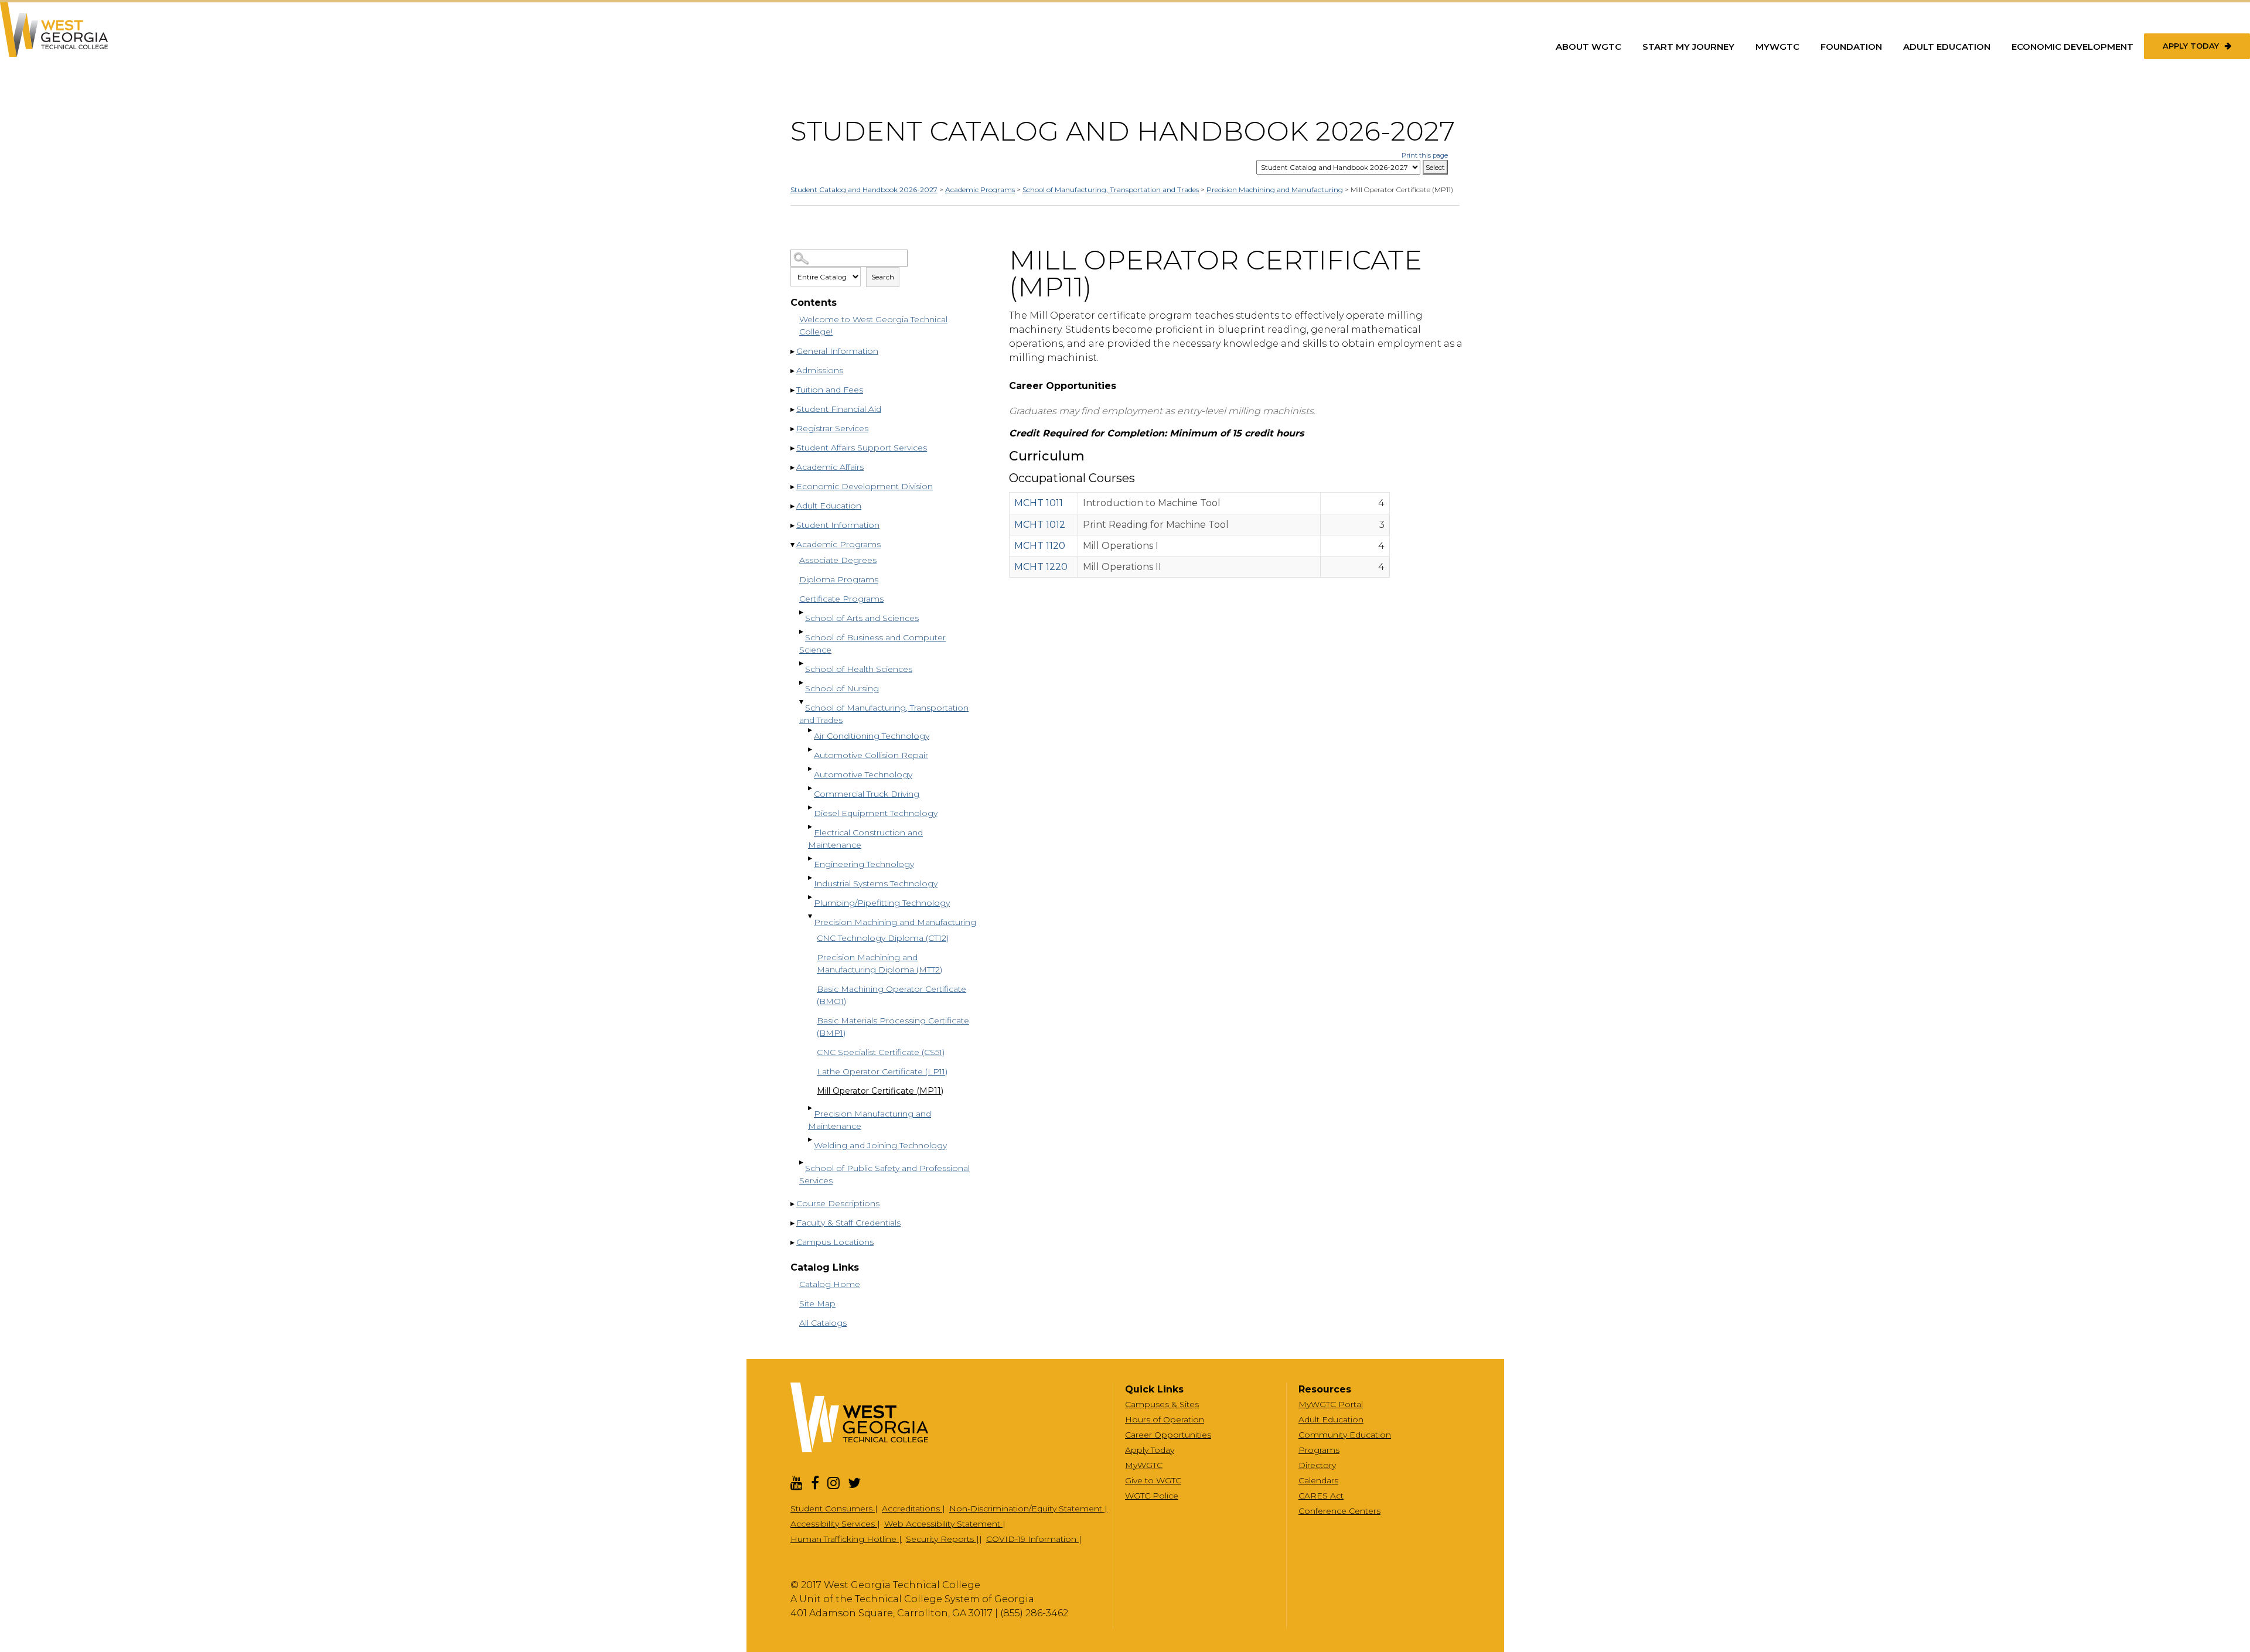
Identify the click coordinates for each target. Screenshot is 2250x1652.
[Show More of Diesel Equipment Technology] (811, 808)
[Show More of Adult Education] (793, 507)
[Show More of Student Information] (793, 526)
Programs (1319, 1450)
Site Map (817, 1303)
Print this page (1425, 155)
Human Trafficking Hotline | (846, 1539)
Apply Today (2191, 46)
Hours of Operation (1165, 1419)
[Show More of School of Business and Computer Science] (802, 632)
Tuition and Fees (830, 390)
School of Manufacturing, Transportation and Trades (1111, 190)
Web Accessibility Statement (943, 1524)
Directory (1317, 1465)
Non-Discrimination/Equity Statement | (1028, 1508)
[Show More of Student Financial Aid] (793, 410)
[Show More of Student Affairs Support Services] (793, 449)
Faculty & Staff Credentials (848, 1223)
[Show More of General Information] (793, 352)
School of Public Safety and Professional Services (884, 1174)
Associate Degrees (838, 560)
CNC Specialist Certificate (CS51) (881, 1052)
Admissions (820, 370)
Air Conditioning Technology (872, 736)
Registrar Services (832, 428)
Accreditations (912, 1508)
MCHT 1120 (1040, 546)
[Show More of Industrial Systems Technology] (811, 878)
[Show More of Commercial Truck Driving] (811, 789)
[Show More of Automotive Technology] (811, 769)
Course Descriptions (838, 1203)
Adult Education (1947, 47)
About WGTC (1588, 47)
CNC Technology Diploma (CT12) (883, 938)
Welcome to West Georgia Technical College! (873, 325)
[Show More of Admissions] (793, 371)
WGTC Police (1152, 1496)
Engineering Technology (864, 864)
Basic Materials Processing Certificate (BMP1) (893, 1027)
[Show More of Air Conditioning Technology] (811, 731)
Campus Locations (835, 1242)
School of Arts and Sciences (862, 618)
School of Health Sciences (859, 669)
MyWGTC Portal (1331, 1404)
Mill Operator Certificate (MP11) (880, 1091)
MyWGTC (1777, 47)
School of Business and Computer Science (872, 644)
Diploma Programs (839, 579)
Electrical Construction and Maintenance (865, 839)
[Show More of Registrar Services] (793, 429)
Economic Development (2072, 47)
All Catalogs (823, 1323)
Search (883, 277)
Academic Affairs (830, 467)
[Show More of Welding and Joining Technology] (811, 1140)
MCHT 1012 (1040, 525)
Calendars (1318, 1480)
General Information (837, 351)
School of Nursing (842, 688)
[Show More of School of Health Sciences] (802, 664)
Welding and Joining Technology (880, 1145)
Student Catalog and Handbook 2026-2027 (864, 190)
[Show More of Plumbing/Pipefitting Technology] (811, 897)
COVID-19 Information (1032, 1539)
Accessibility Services (834, 1524)
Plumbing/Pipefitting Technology (882, 903)
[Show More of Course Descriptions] (793, 1204)
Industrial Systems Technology (876, 883)
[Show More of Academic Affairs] (793, 468)
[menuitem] (1588, 47)
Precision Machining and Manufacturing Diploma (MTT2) (879, 963)
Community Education (1345, 1435)
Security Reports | (942, 1539)
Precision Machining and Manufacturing (1275, 190)
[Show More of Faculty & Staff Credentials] (793, 1224)
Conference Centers (1339, 1511)
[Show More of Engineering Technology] (811, 859)
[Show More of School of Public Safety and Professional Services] (802, 1163)
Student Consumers (833, 1508)
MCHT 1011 (1039, 503)
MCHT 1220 (1041, 567)
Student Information (838, 525)
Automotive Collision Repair (871, 755)
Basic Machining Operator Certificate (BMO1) (892, 995)
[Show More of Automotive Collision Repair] (811, 750)
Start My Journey (1688, 47)
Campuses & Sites (1162, 1404)
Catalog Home (830, 1284)
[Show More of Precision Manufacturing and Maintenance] (811, 1108)
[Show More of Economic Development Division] (793, 487)
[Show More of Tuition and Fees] (793, 391)
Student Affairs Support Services (862, 448)
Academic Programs (980, 190)
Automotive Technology (863, 774)
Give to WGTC (1153, 1480)
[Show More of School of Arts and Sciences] (802, 613)
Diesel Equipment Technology (876, 813)
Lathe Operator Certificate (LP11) (882, 1071)
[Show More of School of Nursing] (802, 683)
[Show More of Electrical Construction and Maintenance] (811, 827)
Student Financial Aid (839, 409)
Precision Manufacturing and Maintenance (870, 1120)
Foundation (1851, 47)
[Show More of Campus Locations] (793, 1243)
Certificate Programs (841, 599)
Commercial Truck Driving (867, 794)
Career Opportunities (1168, 1435)
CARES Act (1321, 1496)
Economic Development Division (865, 486)
